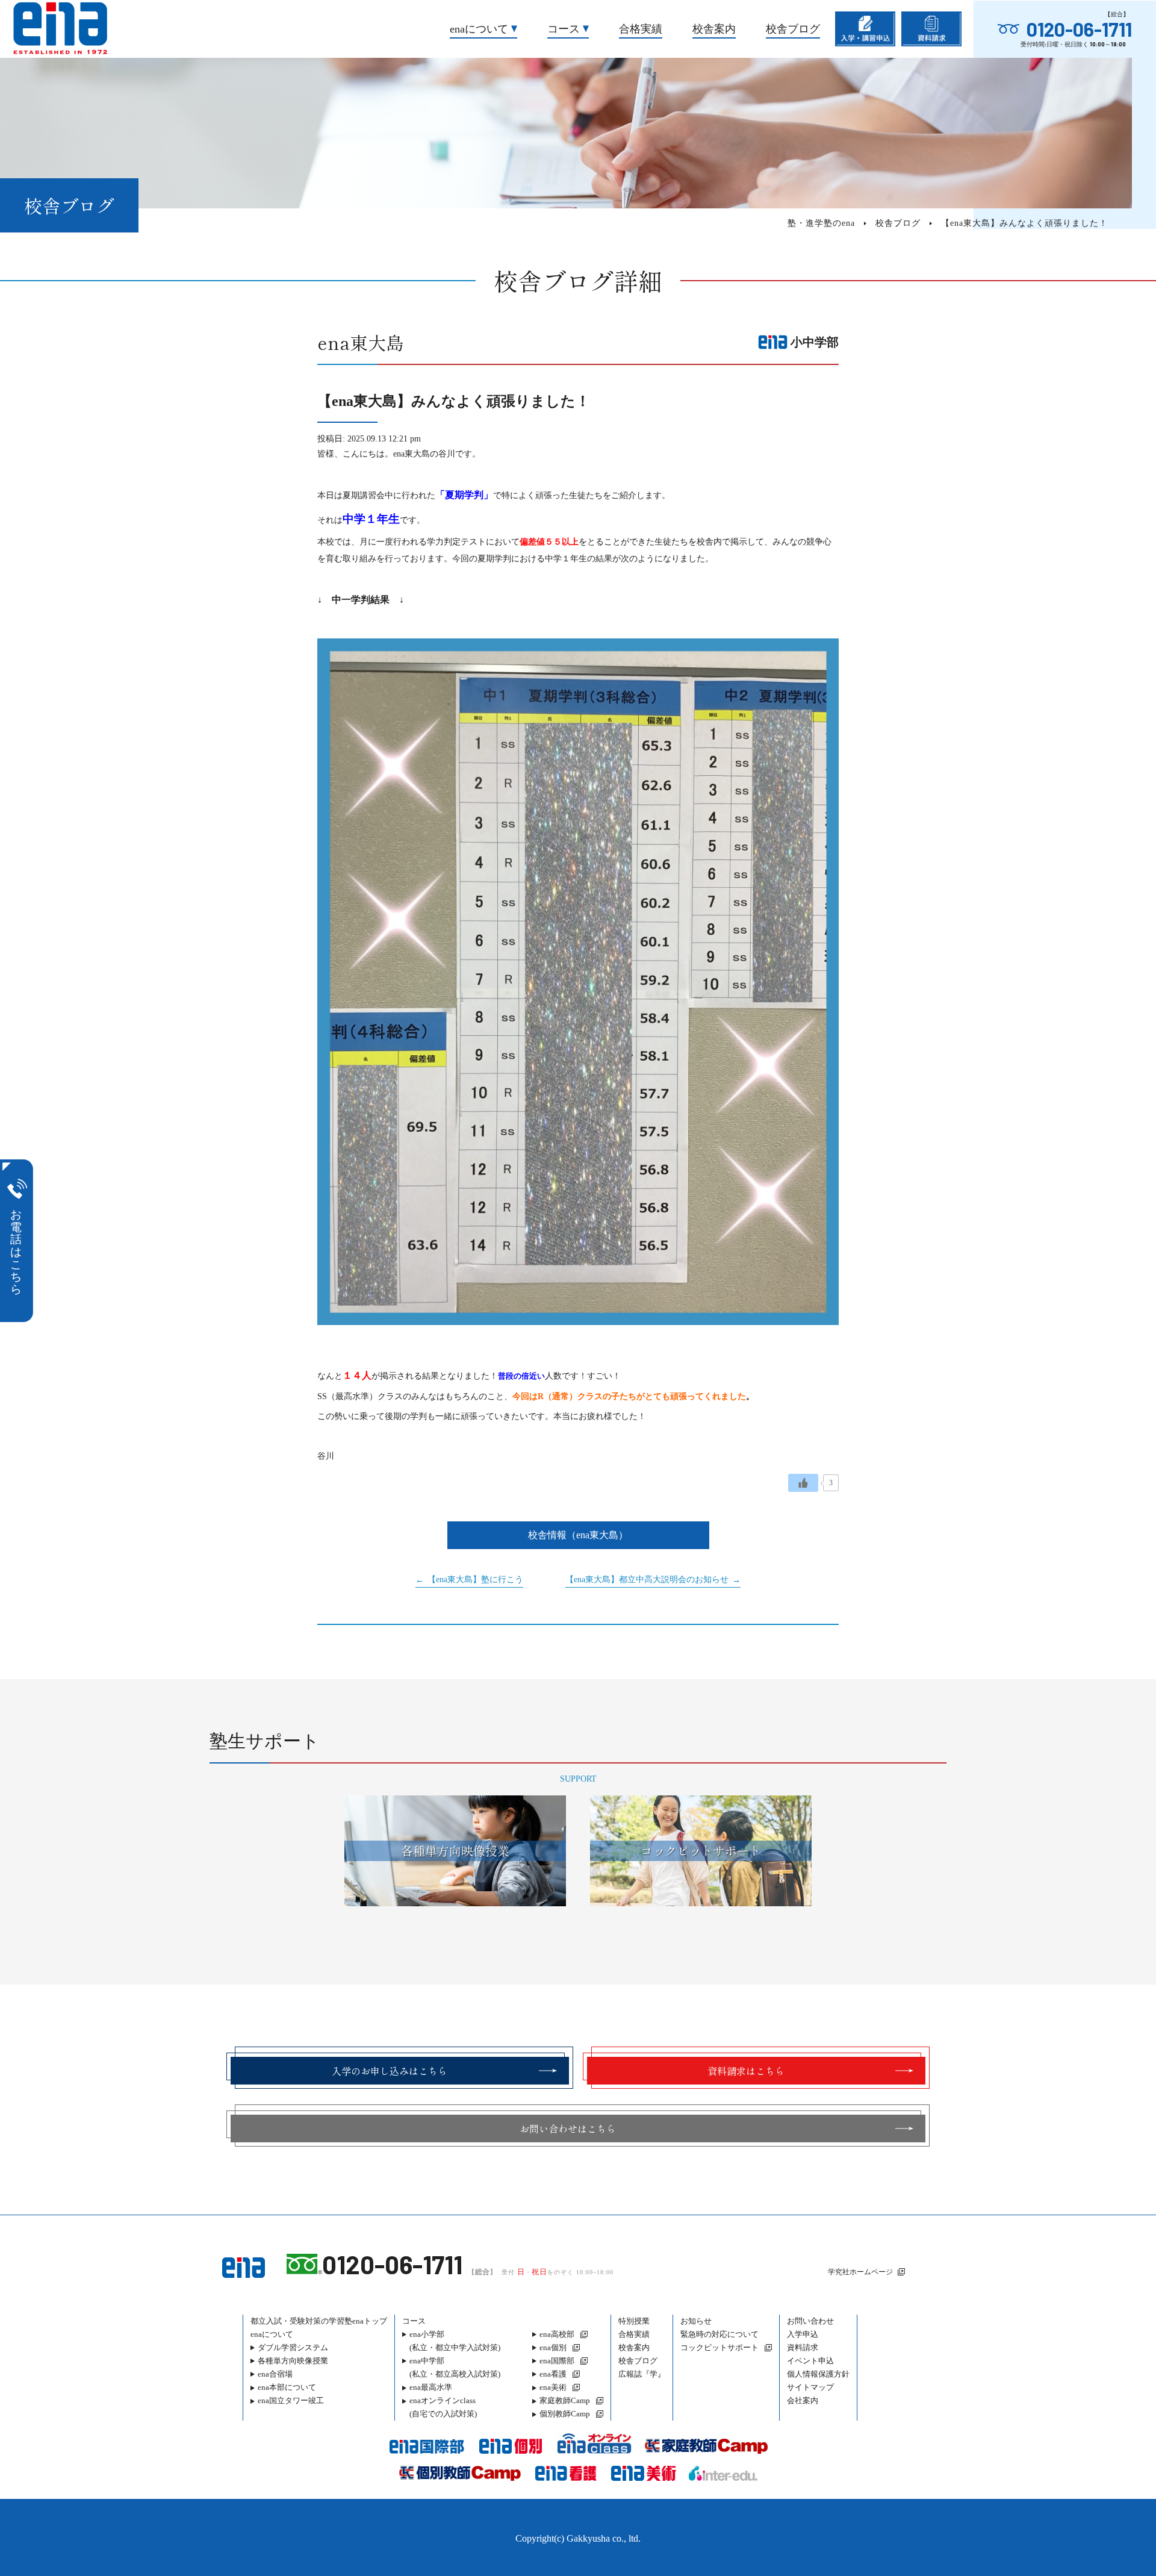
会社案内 (803, 2400)
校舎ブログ (793, 29)
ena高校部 (557, 2334)
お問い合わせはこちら (568, 2128)
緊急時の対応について (719, 2334)
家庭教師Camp (565, 2400)
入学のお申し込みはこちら (390, 2071)
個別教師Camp (565, 2414)
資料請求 (803, 2347)
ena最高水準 (431, 2387)
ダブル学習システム (293, 2347)
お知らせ (696, 2321)
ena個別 (553, 2347)
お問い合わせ (810, 2321)
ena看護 (553, 2374)
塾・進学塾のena (821, 223)
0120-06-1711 (1079, 29)
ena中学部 (455, 2367)
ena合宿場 (275, 2374)
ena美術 (553, 2387)
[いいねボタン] (803, 1483)
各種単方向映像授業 (293, 2361)
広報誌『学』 (642, 2374)
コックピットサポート (719, 2347)
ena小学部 (455, 2341)
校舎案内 (714, 29)
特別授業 (634, 2321)
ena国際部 (557, 2361)
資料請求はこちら (746, 2071)
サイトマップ (810, 2387)
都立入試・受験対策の (319, 2321)
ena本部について (287, 2387)
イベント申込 (810, 2361)
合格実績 (641, 29)
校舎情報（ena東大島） (578, 1535)
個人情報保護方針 (818, 2374)
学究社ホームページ (860, 2272)
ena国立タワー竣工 (291, 2400)
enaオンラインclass (443, 2407)
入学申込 (803, 2334)
